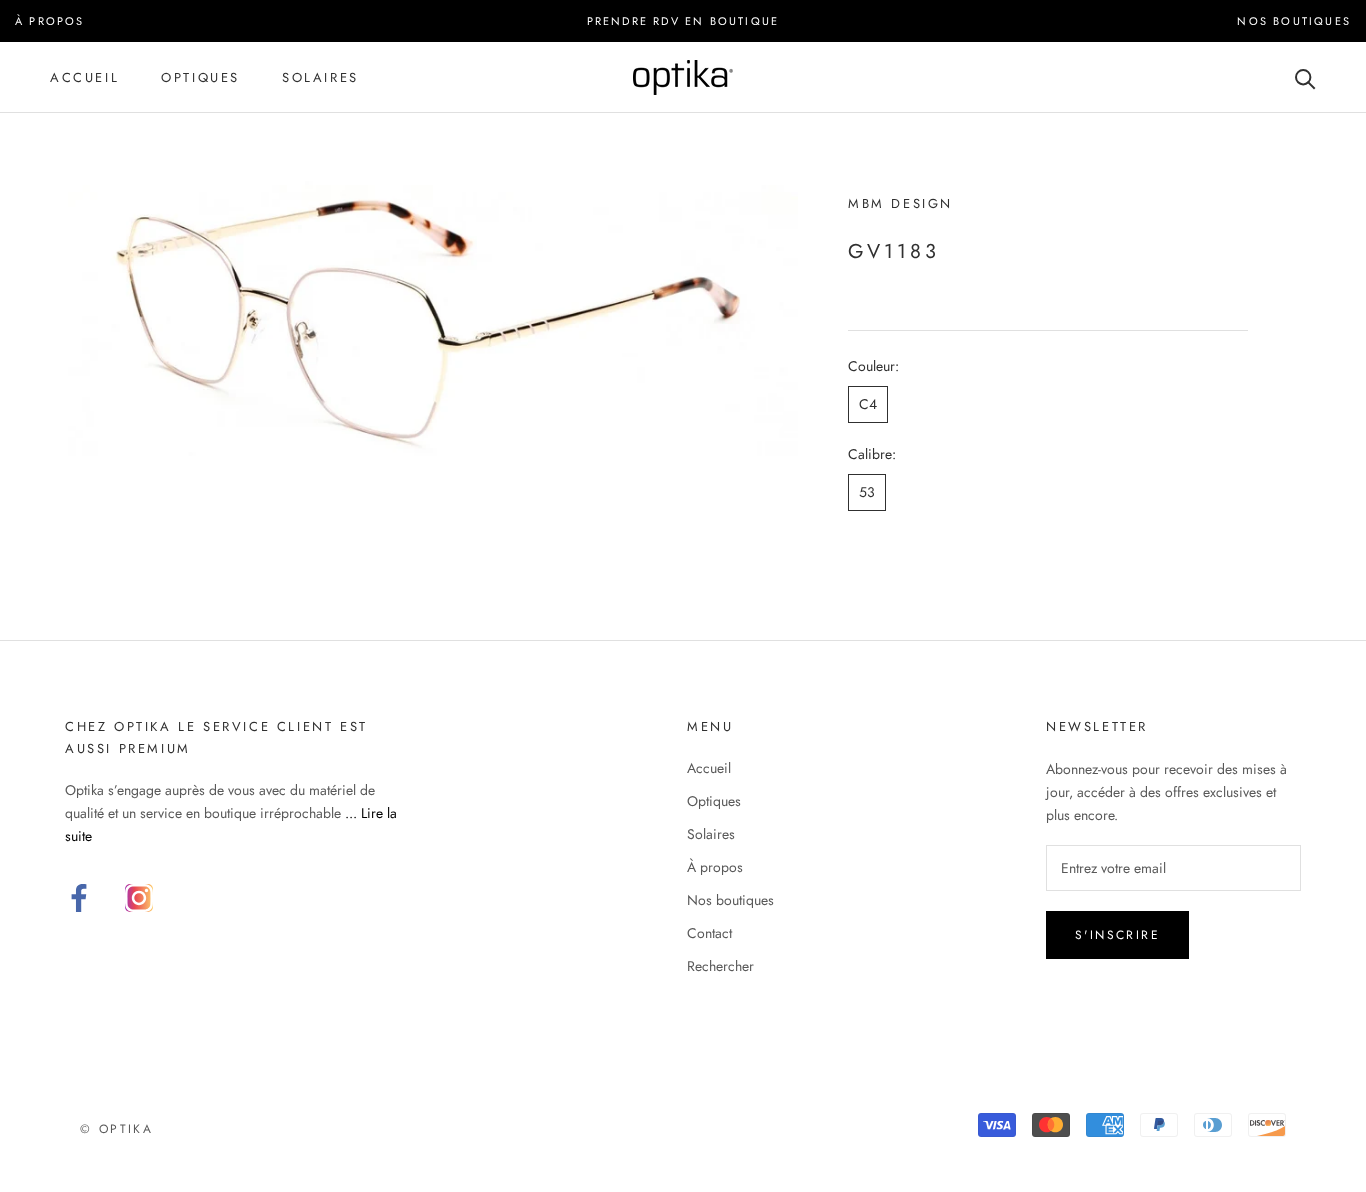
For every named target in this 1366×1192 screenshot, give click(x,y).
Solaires (320, 77)
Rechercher (720, 966)
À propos (715, 867)
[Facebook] (79, 898)
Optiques (200, 77)
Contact (709, 933)
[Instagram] (139, 898)
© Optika (116, 1129)
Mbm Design (900, 203)
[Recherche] (1305, 77)
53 (867, 492)
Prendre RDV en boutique (683, 21)
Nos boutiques (730, 900)
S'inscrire (1117, 935)
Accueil (84, 77)
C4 (868, 404)
